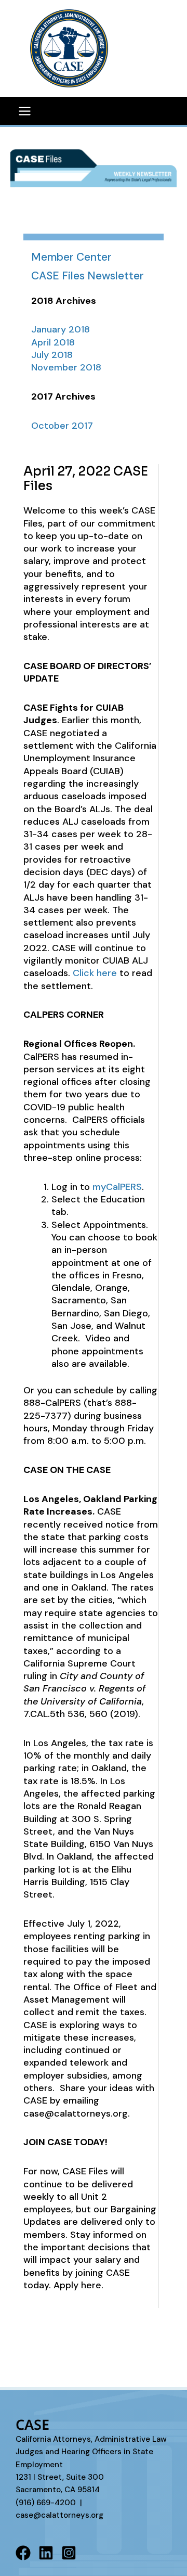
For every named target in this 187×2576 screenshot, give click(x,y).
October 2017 (62, 426)
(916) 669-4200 (46, 2503)
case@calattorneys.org (59, 2515)
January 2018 (61, 329)
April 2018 (53, 342)
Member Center (71, 257)
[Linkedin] (46, 2553)
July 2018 (52, 355)
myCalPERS (116, 1187)
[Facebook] (23, 2553)
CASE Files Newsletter (88, 276)
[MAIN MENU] (24, 111)
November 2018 (66, 367)
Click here (95, 973)
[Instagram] (69, 2553)
